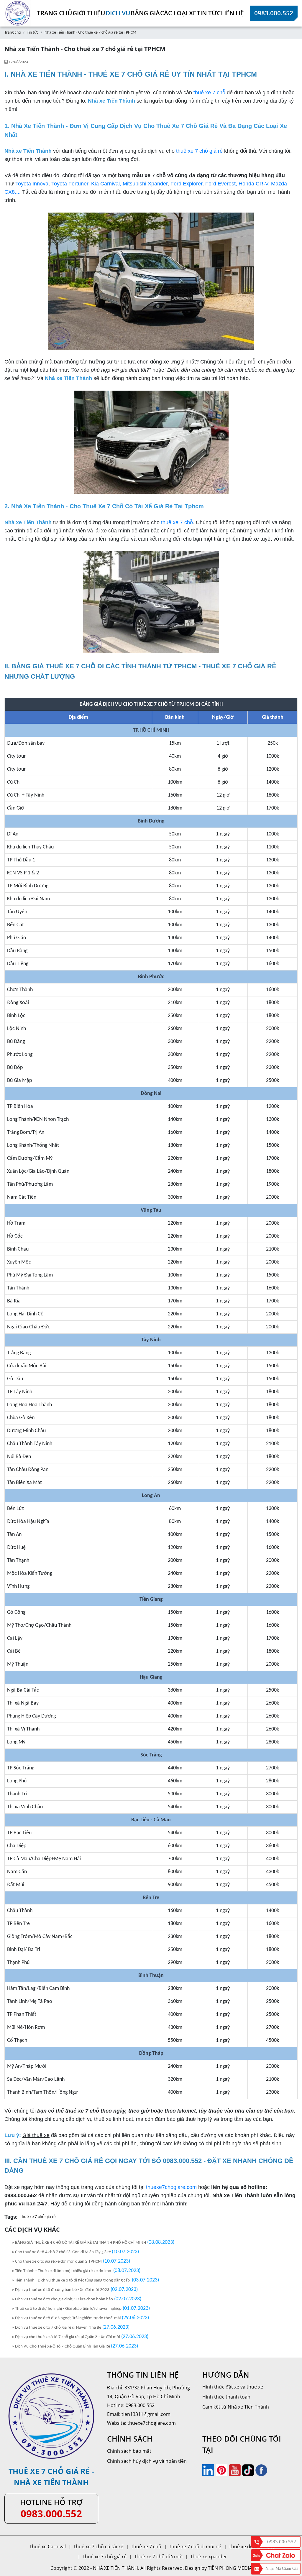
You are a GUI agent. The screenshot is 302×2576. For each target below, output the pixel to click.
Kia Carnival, (106, 184)
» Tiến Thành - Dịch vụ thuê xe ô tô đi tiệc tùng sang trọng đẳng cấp (71, 2280)
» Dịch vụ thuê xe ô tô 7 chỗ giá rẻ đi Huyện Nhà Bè (56, 2328)
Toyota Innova (32, 184)
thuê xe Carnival (48, 2547)
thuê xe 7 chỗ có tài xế (99, 2547)
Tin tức (209, 13)
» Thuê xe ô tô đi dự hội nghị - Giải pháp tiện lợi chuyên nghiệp (67, 2309)
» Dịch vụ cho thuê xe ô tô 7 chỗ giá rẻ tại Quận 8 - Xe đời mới (66, 2337)
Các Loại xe (178, 13)
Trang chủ (55, 13)
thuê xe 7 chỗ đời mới (159, 2557)
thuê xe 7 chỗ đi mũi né (195, 2547)
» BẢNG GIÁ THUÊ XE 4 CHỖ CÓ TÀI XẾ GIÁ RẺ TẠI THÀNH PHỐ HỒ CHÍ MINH (79, 2243)
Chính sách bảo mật (129, 2451)
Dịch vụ (118, 13)
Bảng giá (145, 13)
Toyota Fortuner (70, 184)
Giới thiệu (89, 13)
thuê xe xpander (209, 2557)
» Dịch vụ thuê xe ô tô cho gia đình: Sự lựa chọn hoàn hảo (62, 2299)
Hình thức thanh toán (226, 2397)
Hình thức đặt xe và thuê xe (233, 2387)
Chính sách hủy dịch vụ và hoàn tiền (147, 2461)
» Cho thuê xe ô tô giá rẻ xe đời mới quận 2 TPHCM (57, 2262)
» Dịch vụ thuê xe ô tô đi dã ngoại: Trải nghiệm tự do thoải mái (66, 2318)
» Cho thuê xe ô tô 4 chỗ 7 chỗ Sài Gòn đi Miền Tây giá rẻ (62, 2252)
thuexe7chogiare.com (171, 2187)
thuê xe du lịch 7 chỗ (252, 2547)
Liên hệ (232, 13)
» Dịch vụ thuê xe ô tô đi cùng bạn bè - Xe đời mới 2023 (61, 2290)
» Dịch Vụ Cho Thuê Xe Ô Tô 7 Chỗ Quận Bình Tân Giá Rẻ (61, 2346)
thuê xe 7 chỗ (209, 93)
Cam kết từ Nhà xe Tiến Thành (236, 2407)
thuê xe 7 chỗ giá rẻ (199, 151)
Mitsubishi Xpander (145, 184)
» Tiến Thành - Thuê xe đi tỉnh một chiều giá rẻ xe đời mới (63, 2271)
